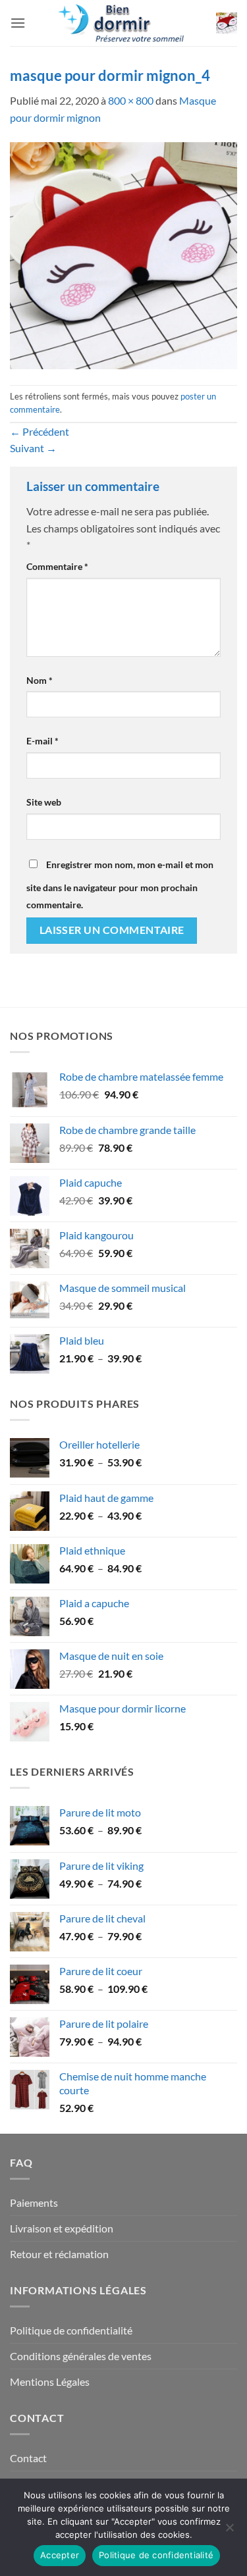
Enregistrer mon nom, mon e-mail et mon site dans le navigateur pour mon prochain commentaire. (120, 885)
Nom (40, 680)
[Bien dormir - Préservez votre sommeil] (124, 23)
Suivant (33, 448)
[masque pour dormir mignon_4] (123, 254)
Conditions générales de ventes (81, 2356)
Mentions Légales (50, 2382)
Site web (44, 802)
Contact (28, 2458)
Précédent (40, 431)
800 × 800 (131, 100)
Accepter (60, 2555)
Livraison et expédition (62, 2228)
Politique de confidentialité (71, 2330)
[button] (18, 23)
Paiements (34, 2202)
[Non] (229, 2531)
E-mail (42, 741)
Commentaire (57, 566)
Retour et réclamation (59, 2254)
